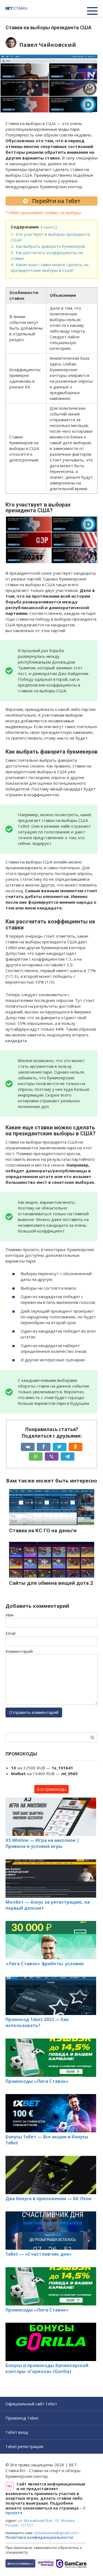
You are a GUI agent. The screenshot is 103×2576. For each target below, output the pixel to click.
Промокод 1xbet (22, 2418)
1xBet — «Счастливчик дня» (39, 2254)
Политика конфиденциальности (39, 2537)
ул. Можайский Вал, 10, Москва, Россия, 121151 (41, 2523)
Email (10, 1633)
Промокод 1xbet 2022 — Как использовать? (37, 2022)
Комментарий (19, 1651)
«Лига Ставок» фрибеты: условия (45, 1964)
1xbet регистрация (24, 2446)
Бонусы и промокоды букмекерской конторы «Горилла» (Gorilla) (47, 2368)
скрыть (49, 227)
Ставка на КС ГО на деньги (43, 1530)
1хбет (14, 213)
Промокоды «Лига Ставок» (37, 2081)
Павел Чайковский (48, 45)
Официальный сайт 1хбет (31, 2404)
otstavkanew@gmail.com (56, 2533)
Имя (9, 1615)
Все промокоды (51, 1789)
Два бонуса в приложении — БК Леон (48, 2199)
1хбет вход (17, 2432)
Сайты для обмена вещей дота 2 (51, 1583)
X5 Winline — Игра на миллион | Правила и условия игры (42, 1843)
